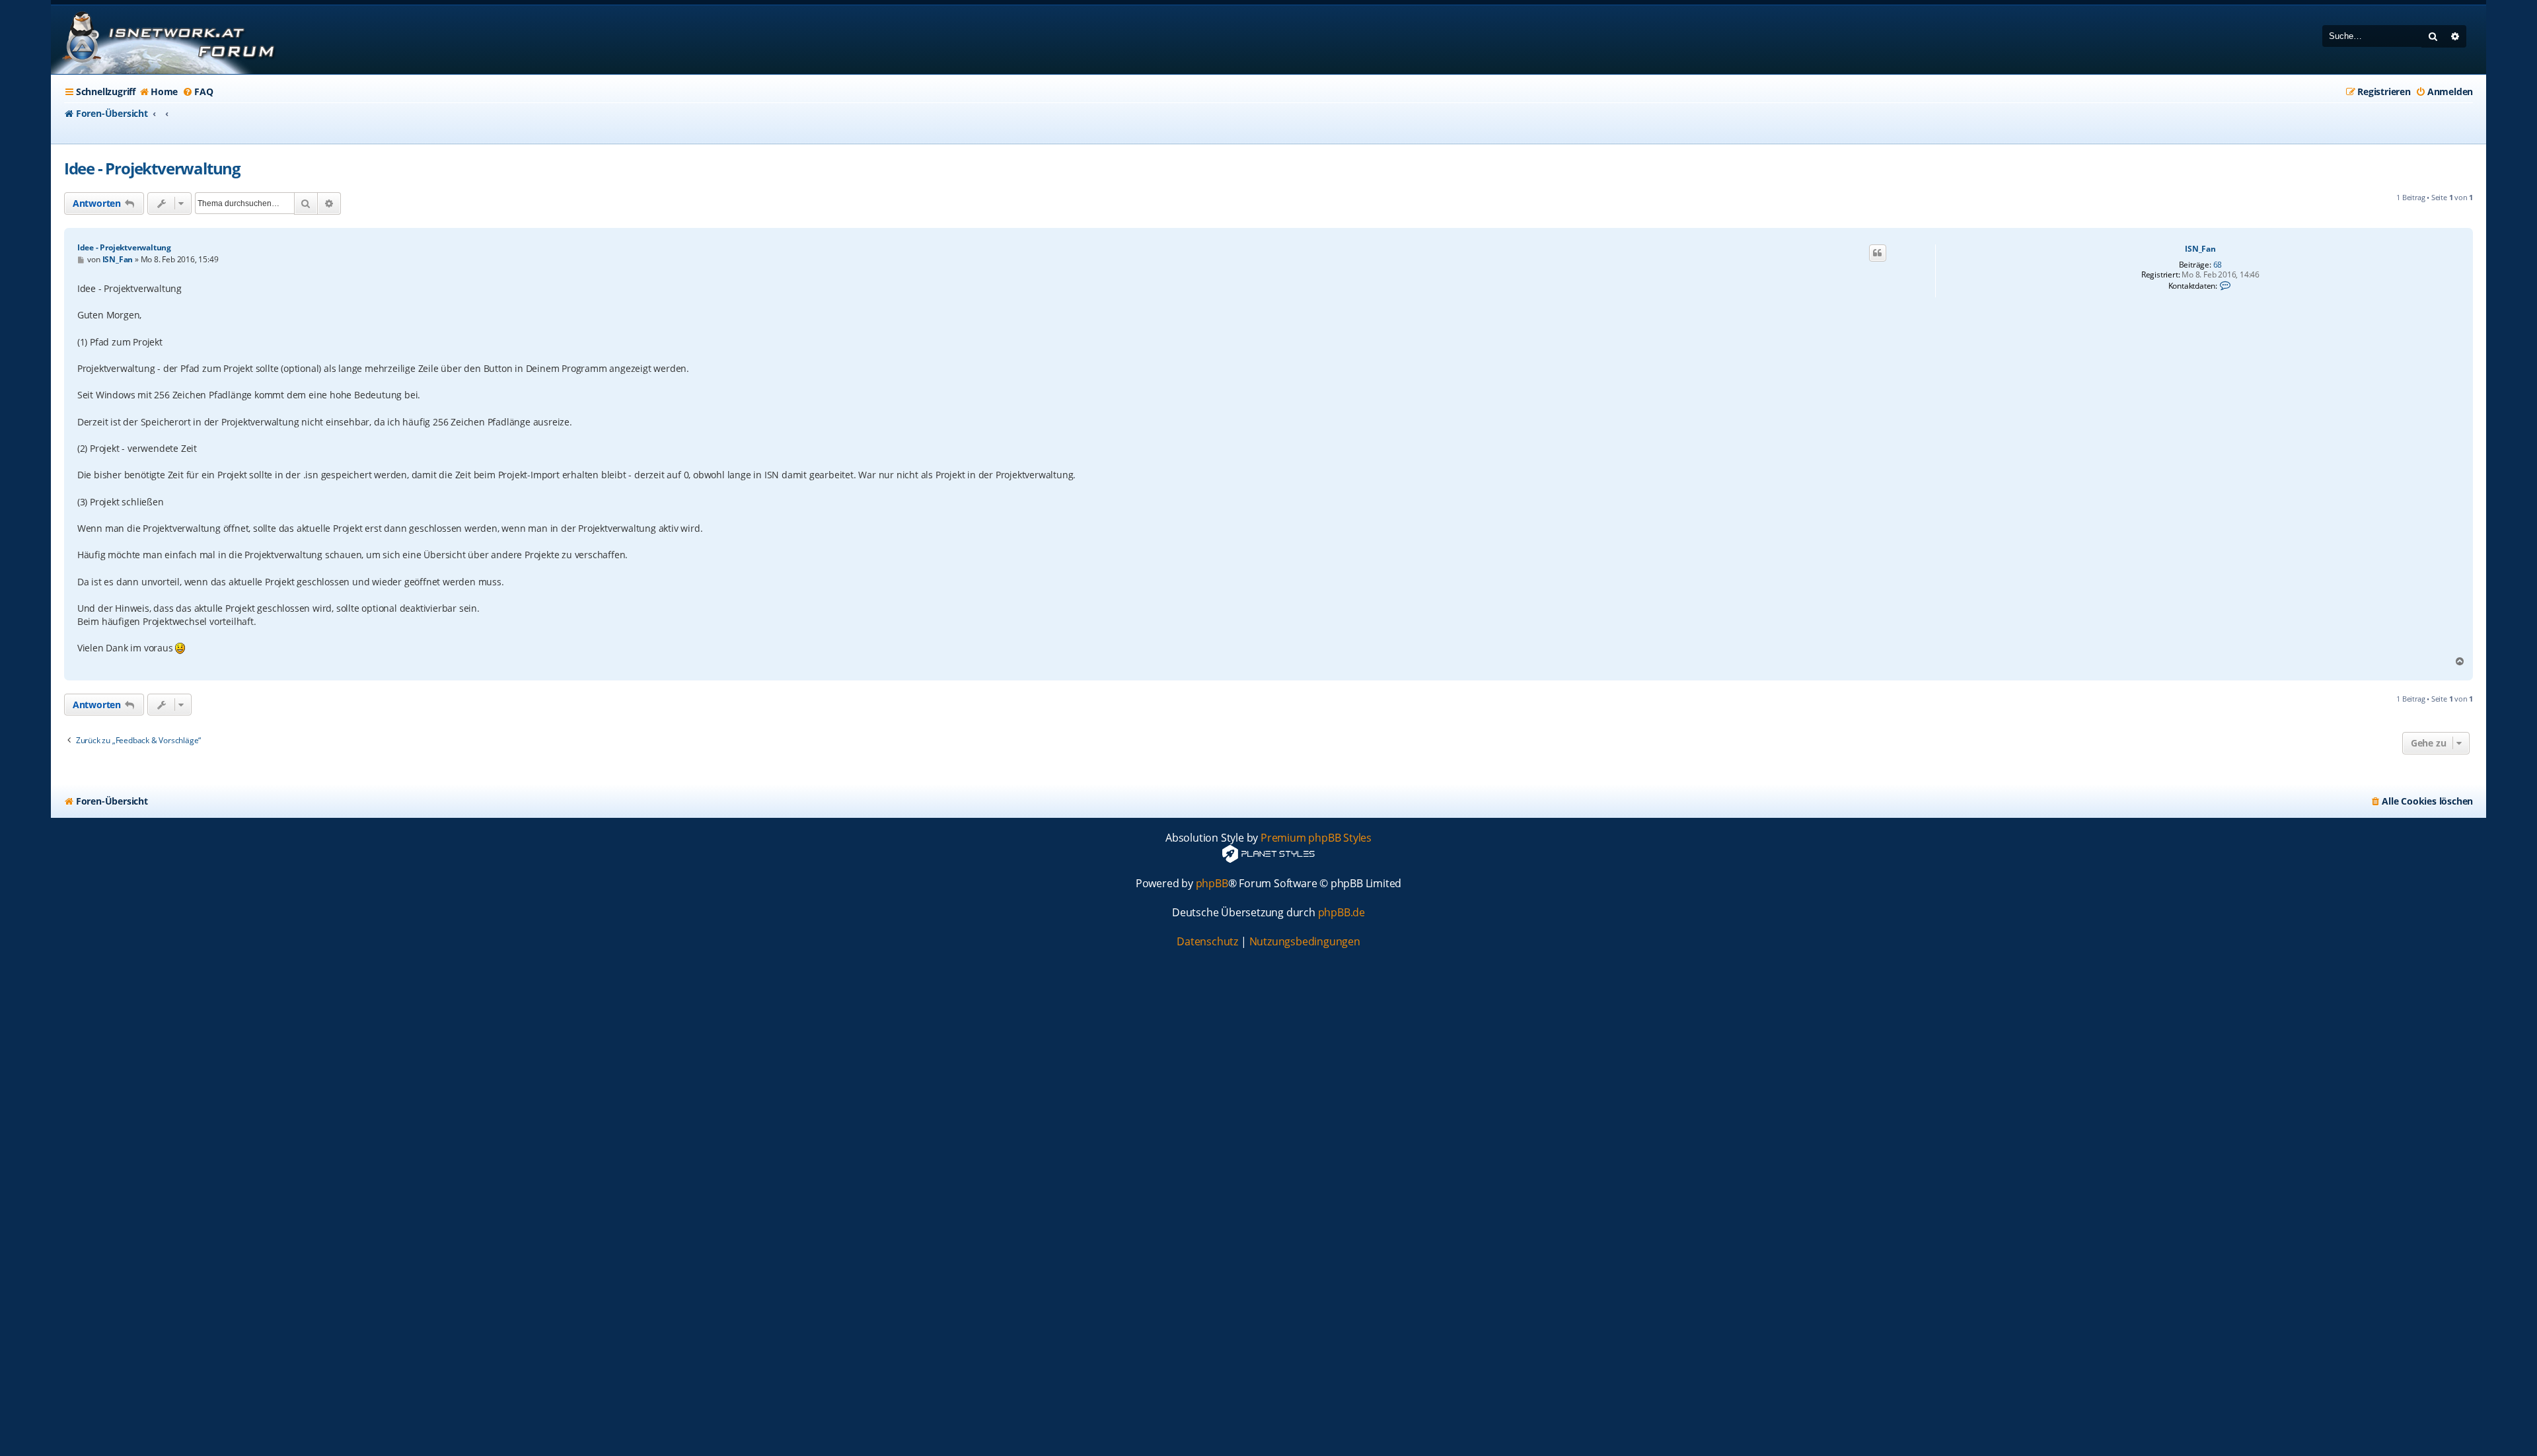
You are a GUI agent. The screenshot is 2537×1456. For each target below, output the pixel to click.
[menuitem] (158, 92)
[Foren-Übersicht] (166, 40)
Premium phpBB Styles (1316, 838)
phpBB (1212, 884)
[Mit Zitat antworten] (1878, 253)
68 (2218, 265)
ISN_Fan (2200, 249)
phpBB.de (1342, 913)
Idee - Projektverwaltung (152, 168)
